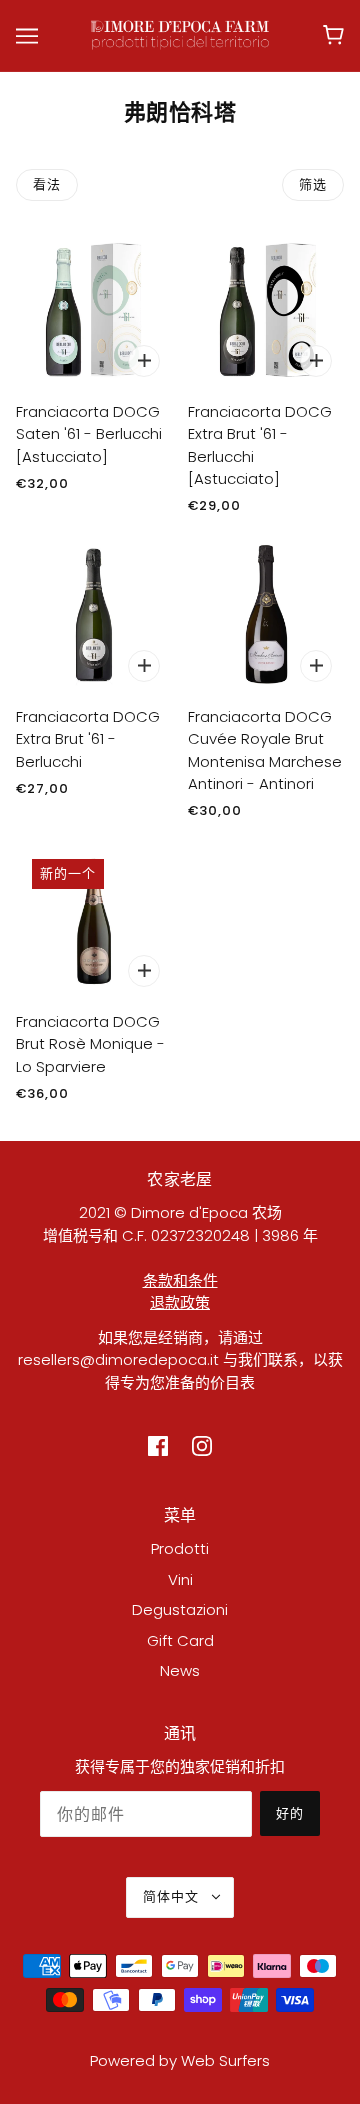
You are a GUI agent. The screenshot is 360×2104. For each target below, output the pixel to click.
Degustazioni (180, 1609)
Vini (180, 1579)
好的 (290, 1813)
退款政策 (180, 1302)
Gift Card (180, 1640)
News (180, 1670)
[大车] (333, 35)
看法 (47, 184)
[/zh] (180, 33)
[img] (158, 1446)
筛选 (313, 184)
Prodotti (180, 1548)
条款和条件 (180, 1280)
